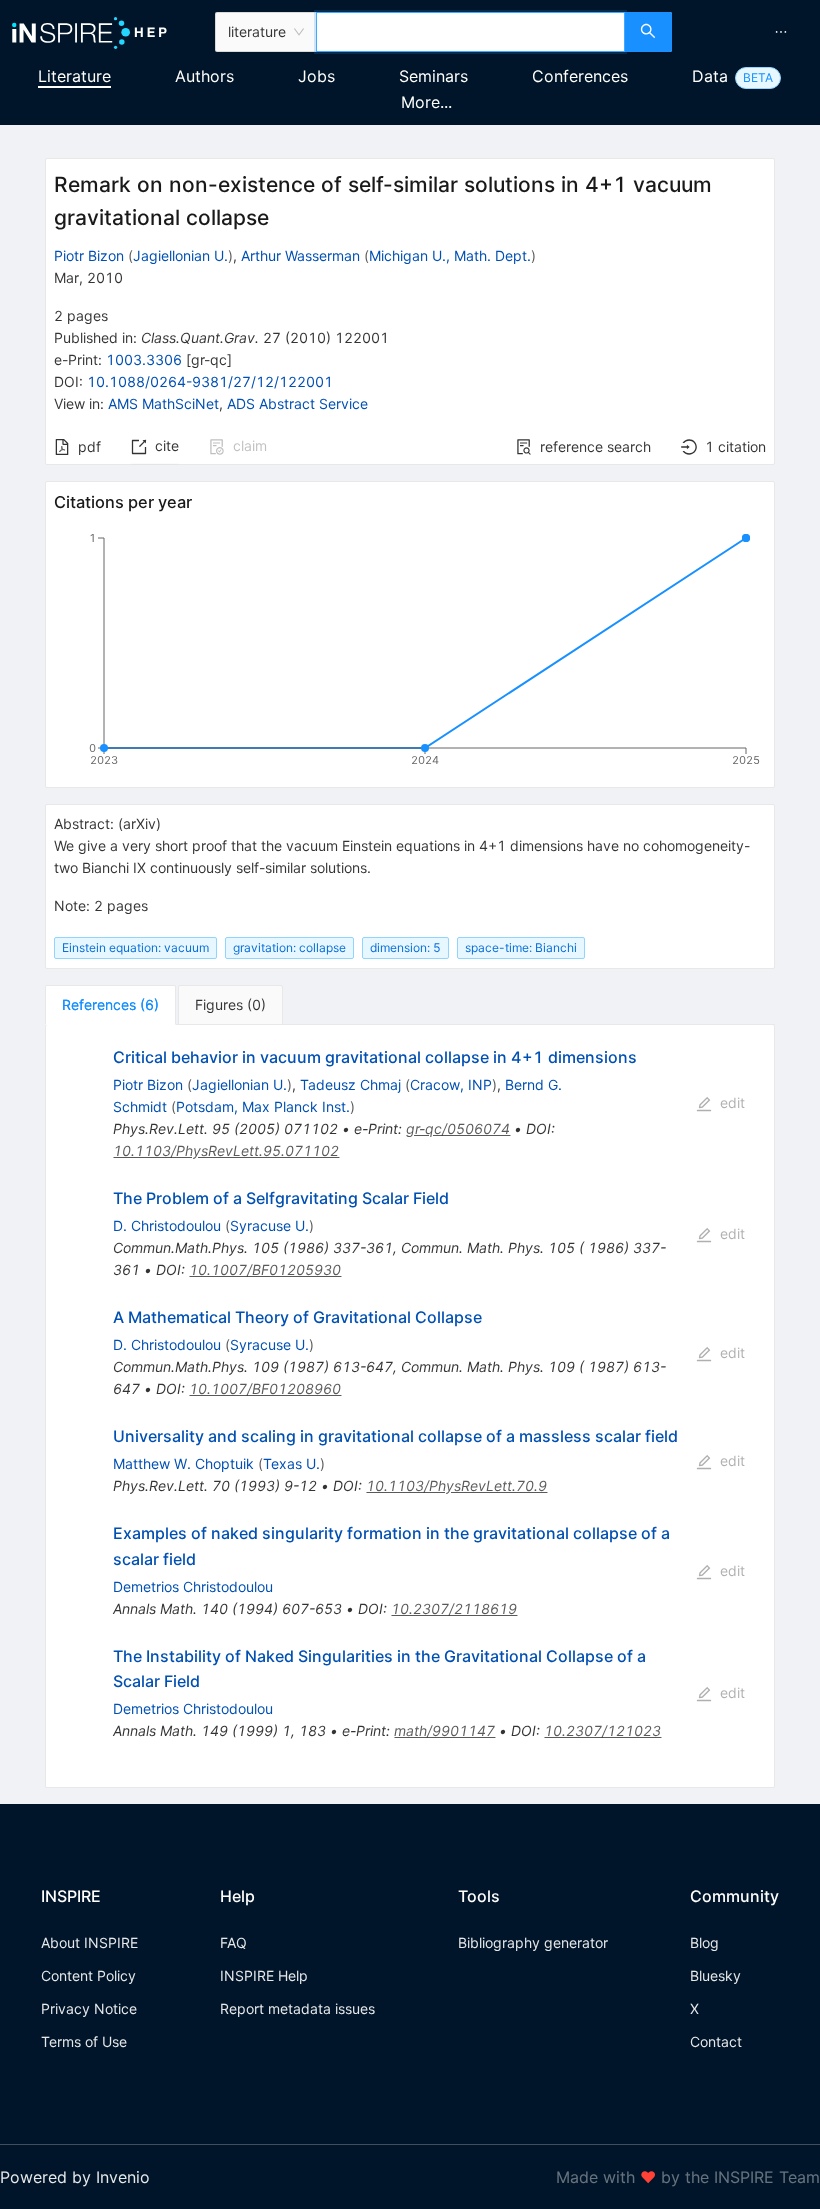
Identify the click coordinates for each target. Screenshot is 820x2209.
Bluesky (715, 1975)
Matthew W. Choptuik (183, 1463)
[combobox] (470, 32)
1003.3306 (144, 359)
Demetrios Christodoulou (193, 1586)
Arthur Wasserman (300, 255)
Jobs (316, 76)
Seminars (433, 76)
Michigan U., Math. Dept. (450, 255)
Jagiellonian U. (180, 255)
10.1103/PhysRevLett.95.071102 (226, 1150)
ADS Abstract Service (297, 403)
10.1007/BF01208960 (265, 1388)
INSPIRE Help (264, 1975)
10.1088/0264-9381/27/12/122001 (210, 381)
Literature (74, 76)
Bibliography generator (533, 1942)
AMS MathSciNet (163, 403)
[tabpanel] (410, 1406)
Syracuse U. (269, 1225)
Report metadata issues (297, 2008)
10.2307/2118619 (454, 1608)
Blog (704, 1942)
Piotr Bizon (89, 255)
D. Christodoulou (167, 1225)
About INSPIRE (89, 1942)
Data (710, 76)
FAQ (233, 1942)
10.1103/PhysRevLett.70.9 (456, 1485)
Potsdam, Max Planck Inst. (263, 1106)
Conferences (580, 76)
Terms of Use (84, 2041)
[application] (410, 653)
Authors (204, 76)
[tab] (110, 1005)
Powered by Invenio (75, 2177)
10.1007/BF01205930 (265, 1269)
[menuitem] (781, 32)
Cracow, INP (451, 1084)
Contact (716, 2041)
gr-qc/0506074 (458, 1128)
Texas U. (291, 1463)
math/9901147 (444, 1730)
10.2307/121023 (602, 1730)
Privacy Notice (89, 2008)
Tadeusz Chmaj (350, 1084)
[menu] (748, 32)
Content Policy (88, 1975)
